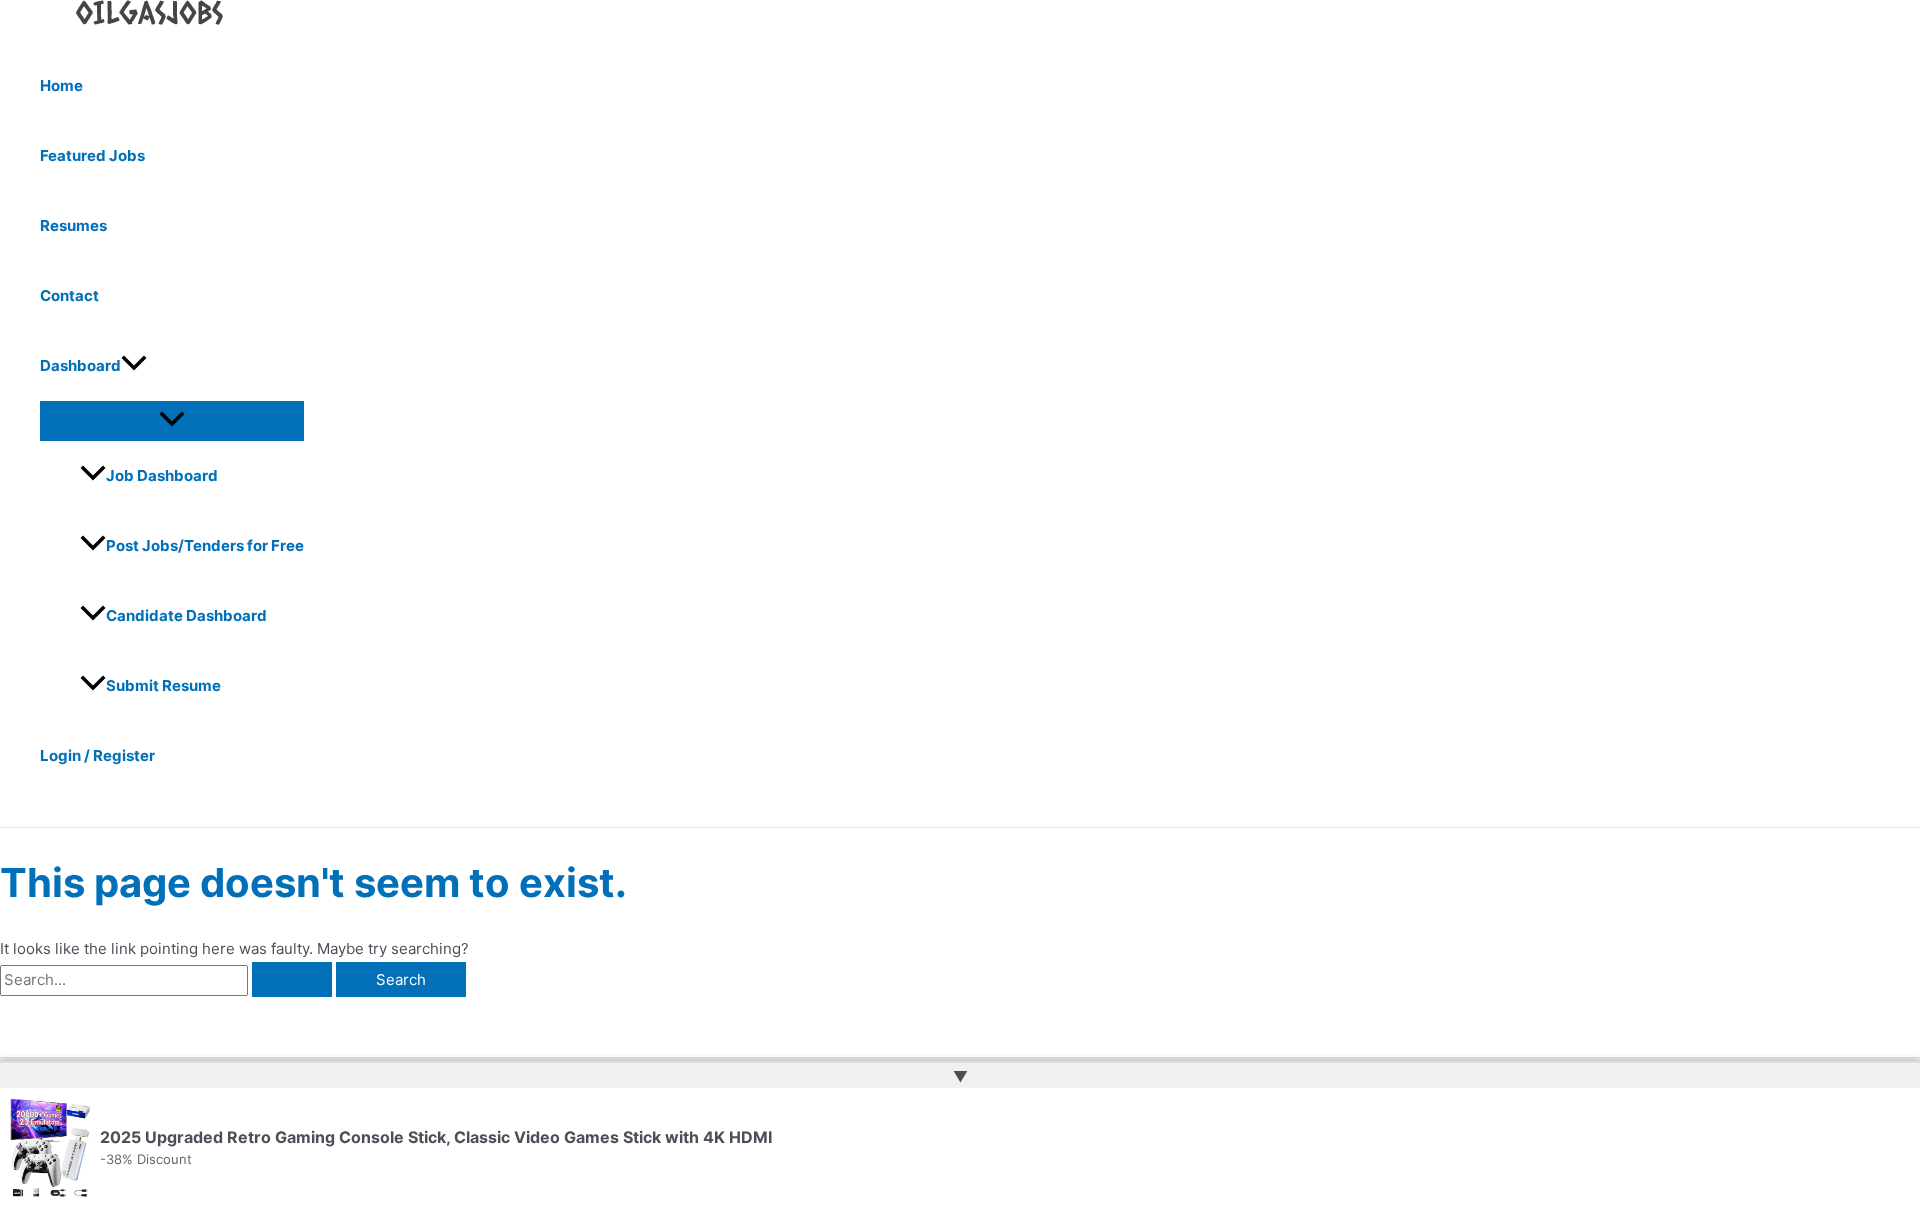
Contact (69, 295)
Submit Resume (163, 685)
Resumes (73, 225)
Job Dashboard (162, 475)
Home (61, 85)
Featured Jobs (92, 155)
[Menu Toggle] (172, 420)
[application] (134, 366)
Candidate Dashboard (186, 615)
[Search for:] (168, 979)
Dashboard (80, 365)
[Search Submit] (292, 979)
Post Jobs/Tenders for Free (205, 545)
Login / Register (97, 755)
